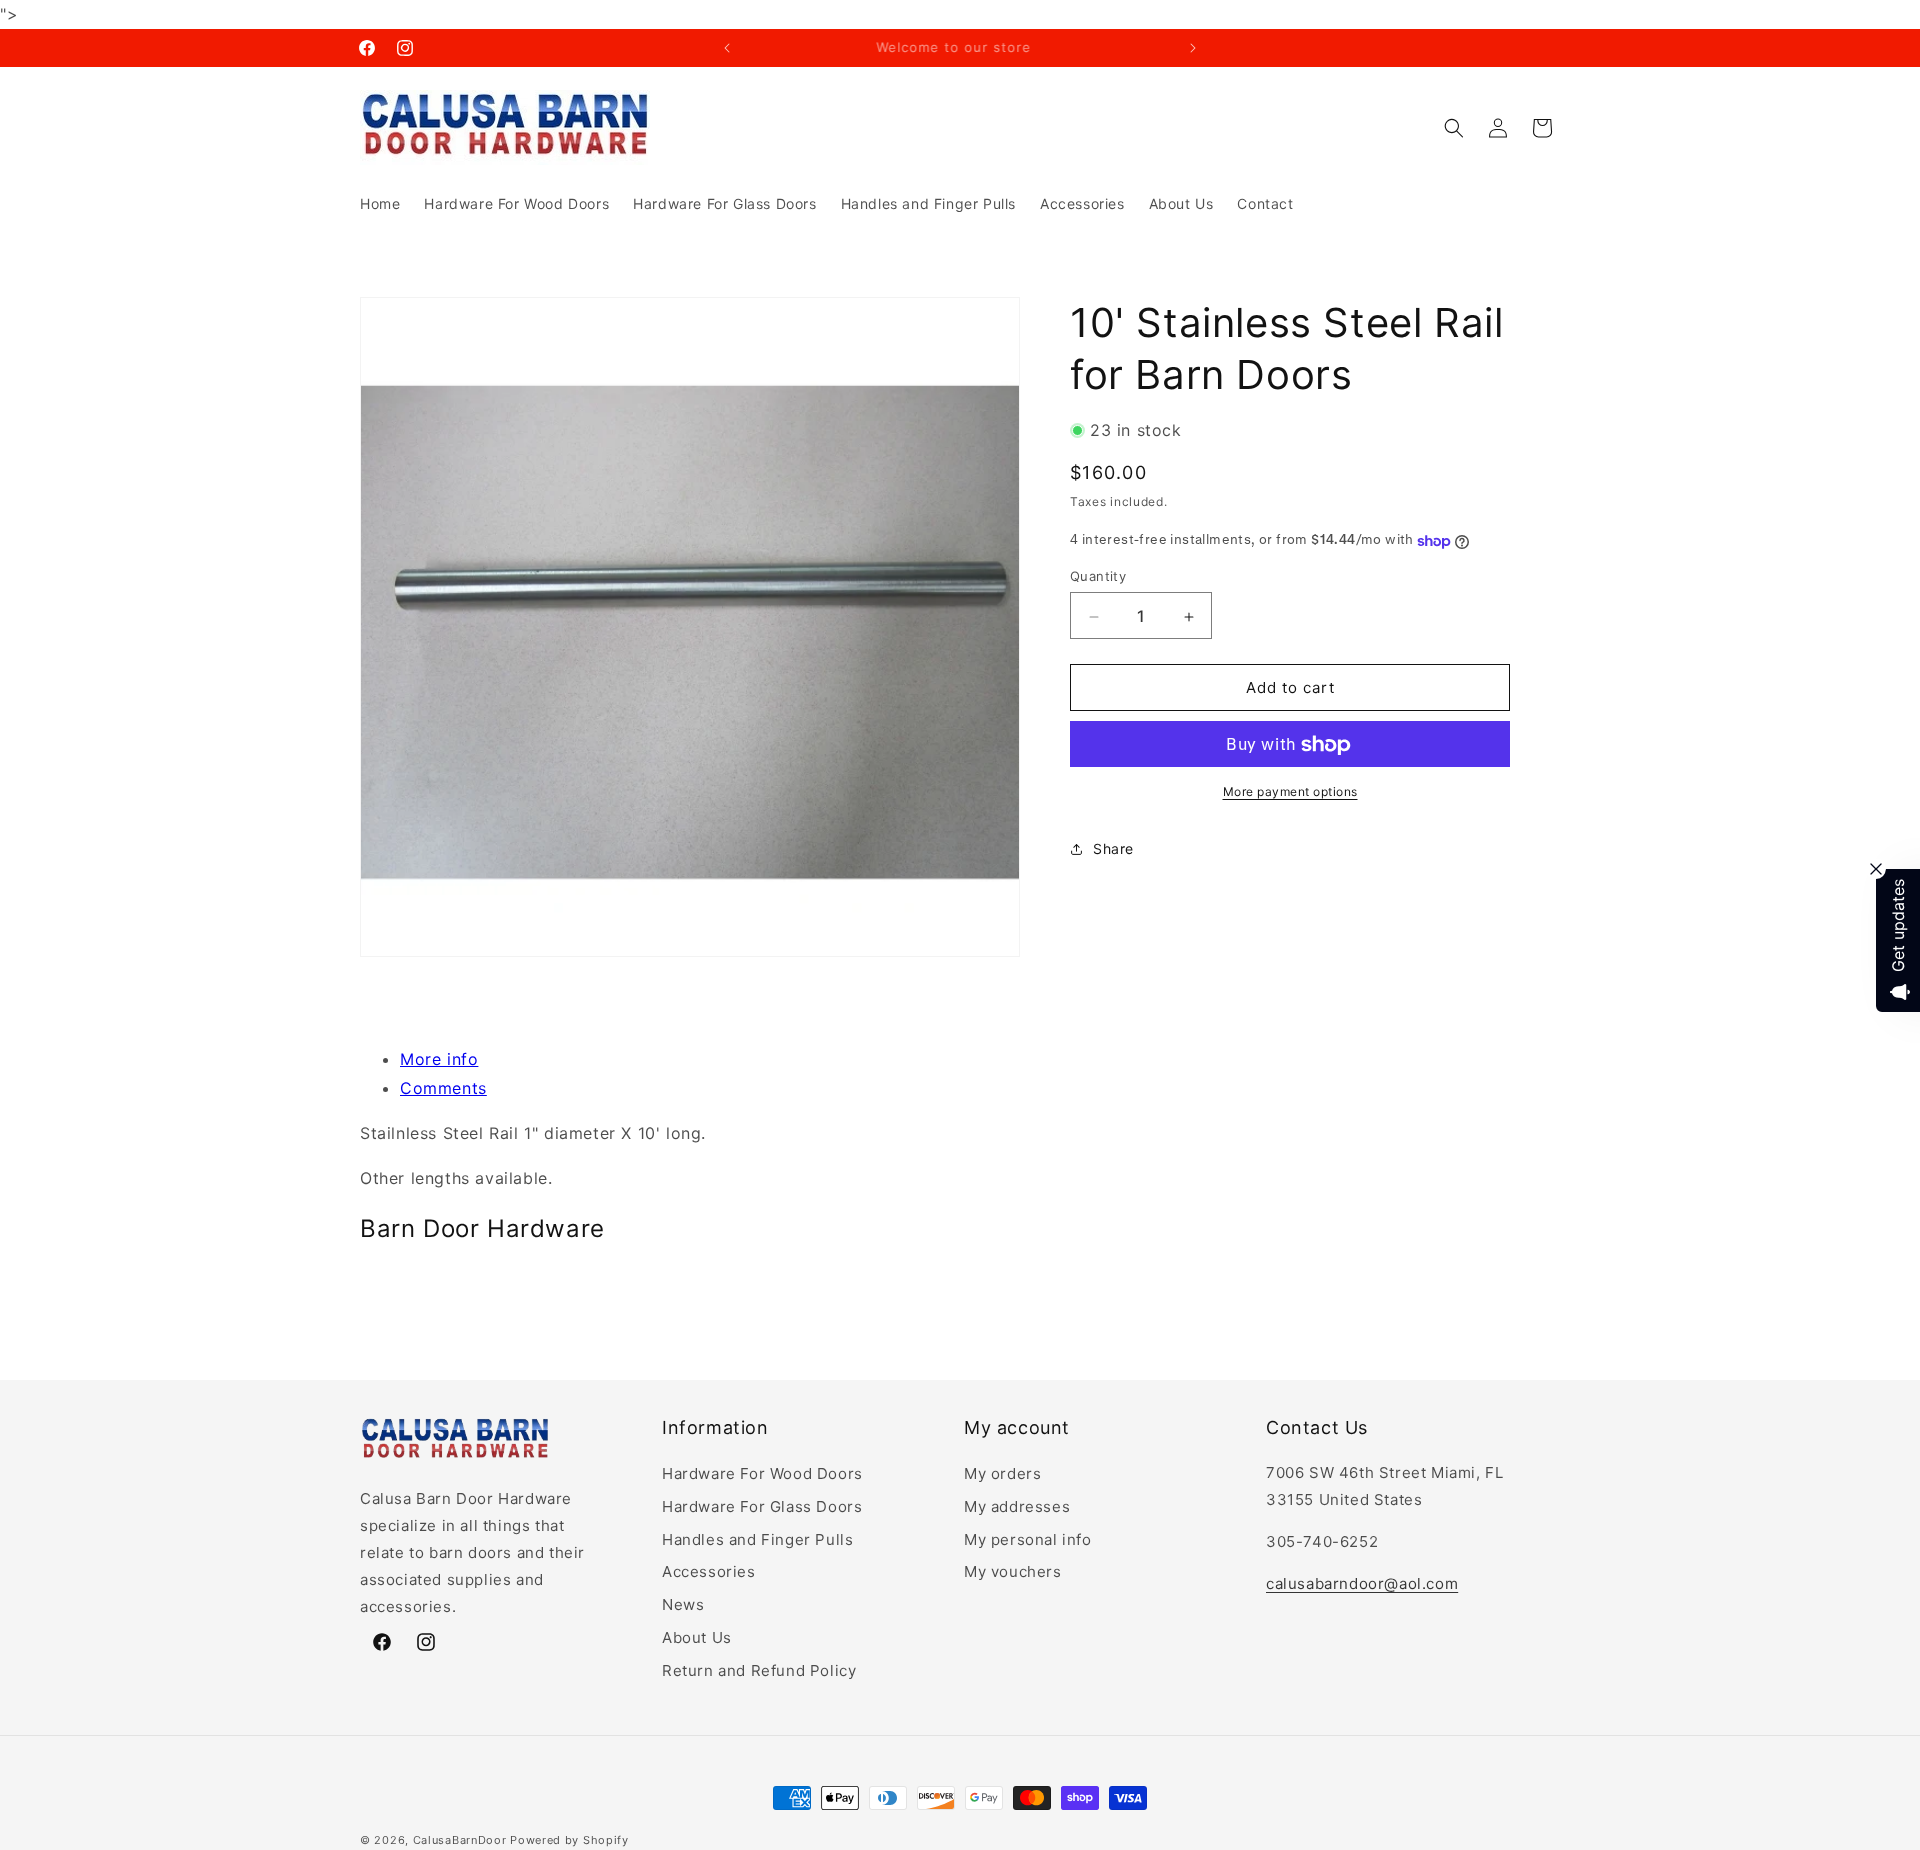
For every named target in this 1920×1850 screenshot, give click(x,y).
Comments (443, 1088)
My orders (1002, 1473)
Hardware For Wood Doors (762, 1473)
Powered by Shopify (569, 1840)
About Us (697, 1637)
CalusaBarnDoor (460, 1840)
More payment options (1290, 792)
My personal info (1028, 1539)
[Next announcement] (1193, 48)
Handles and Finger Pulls (757, 1539)
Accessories (709, 1571)
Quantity (1098, 577)
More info (439, 1059)
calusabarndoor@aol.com (1362, 1583)
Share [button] (1113, 849)
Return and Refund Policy (759, 1670)
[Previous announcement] (727, 48)
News (683, 1604)
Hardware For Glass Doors (762, 1506)
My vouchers (1013, 1571)
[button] (1454, 128)
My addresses (1017, 1506)
